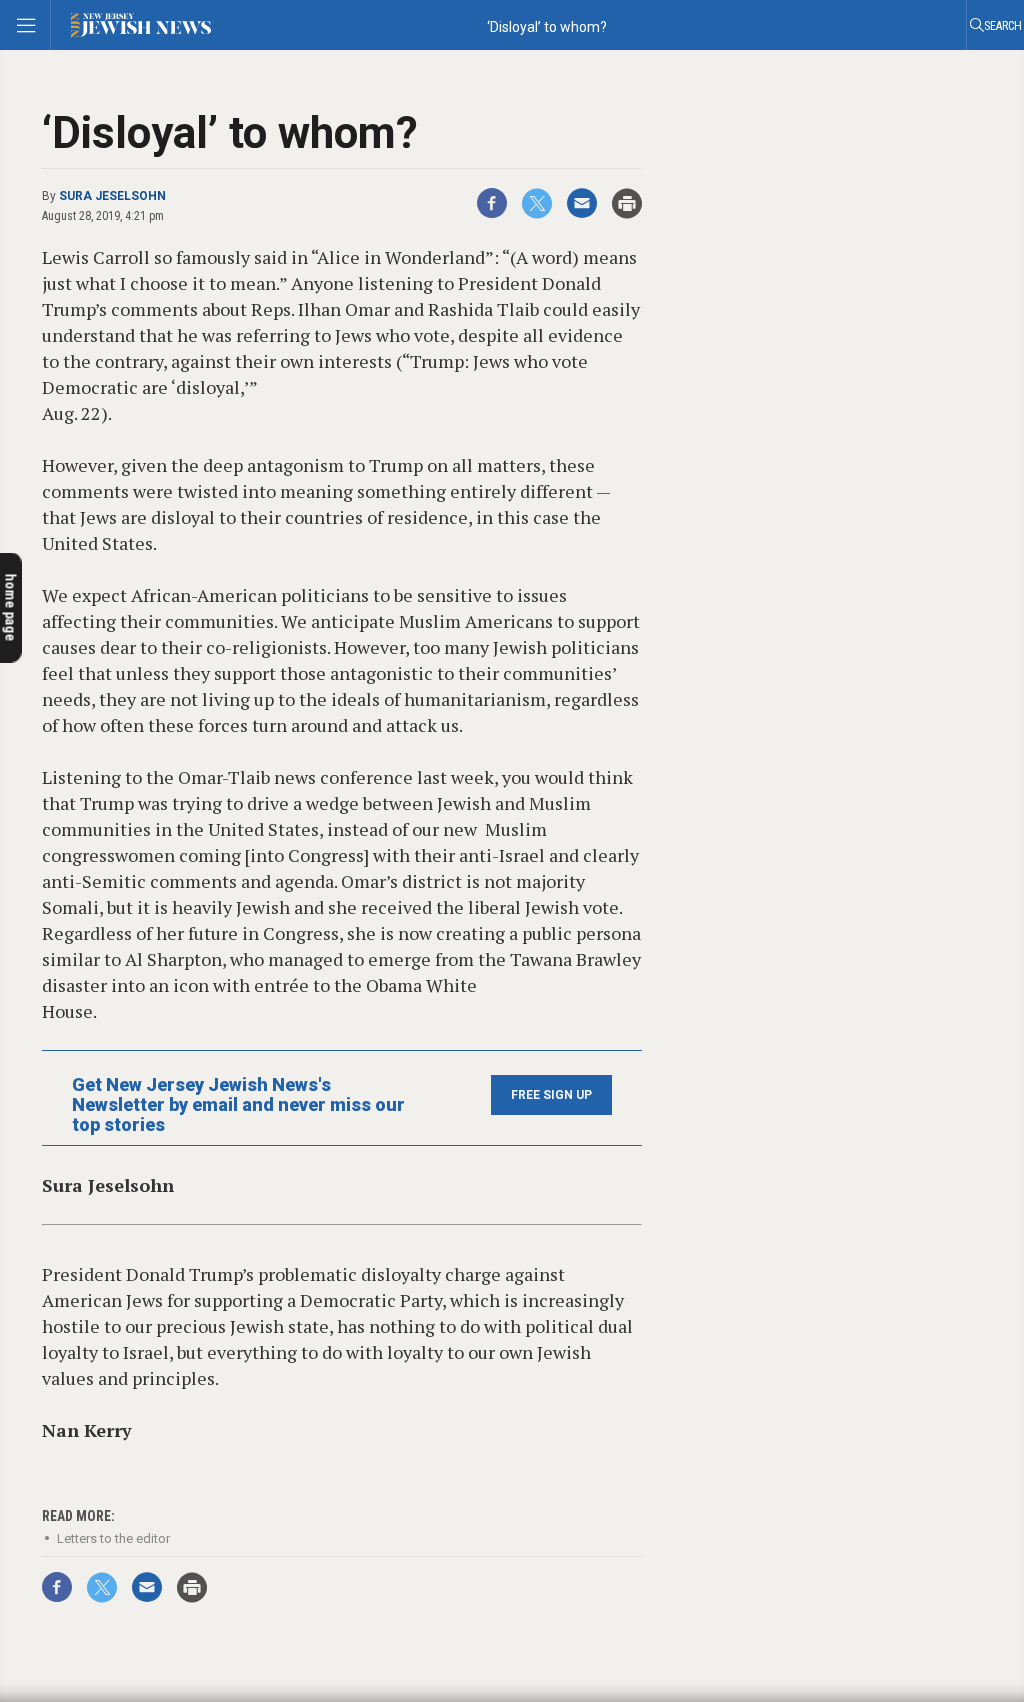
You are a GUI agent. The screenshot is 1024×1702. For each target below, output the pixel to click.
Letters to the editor (113, 1538)
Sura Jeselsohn (112, 196)
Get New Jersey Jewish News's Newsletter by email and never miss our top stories (238, 1105)
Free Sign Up (551, 1095)
